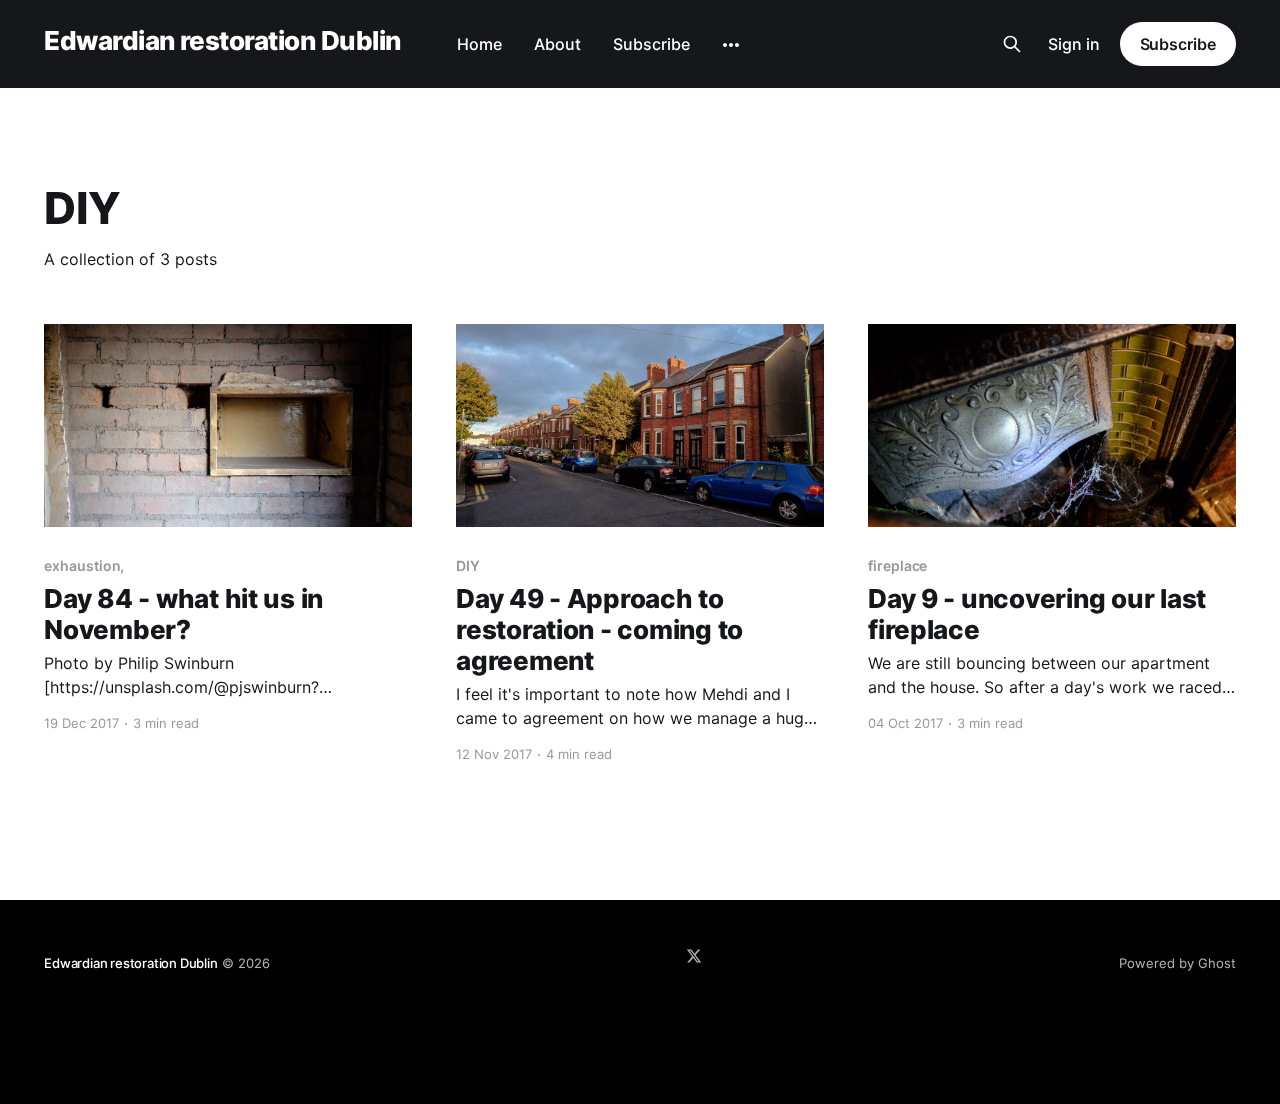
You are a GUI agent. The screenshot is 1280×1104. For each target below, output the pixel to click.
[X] (694, 956)
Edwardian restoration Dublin (222, 41)
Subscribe (651, 44)
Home (479, 44)
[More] (731, 45)
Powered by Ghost (1177, 963)
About (557, 44)
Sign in (1074, 44)
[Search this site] (1012, 44)
